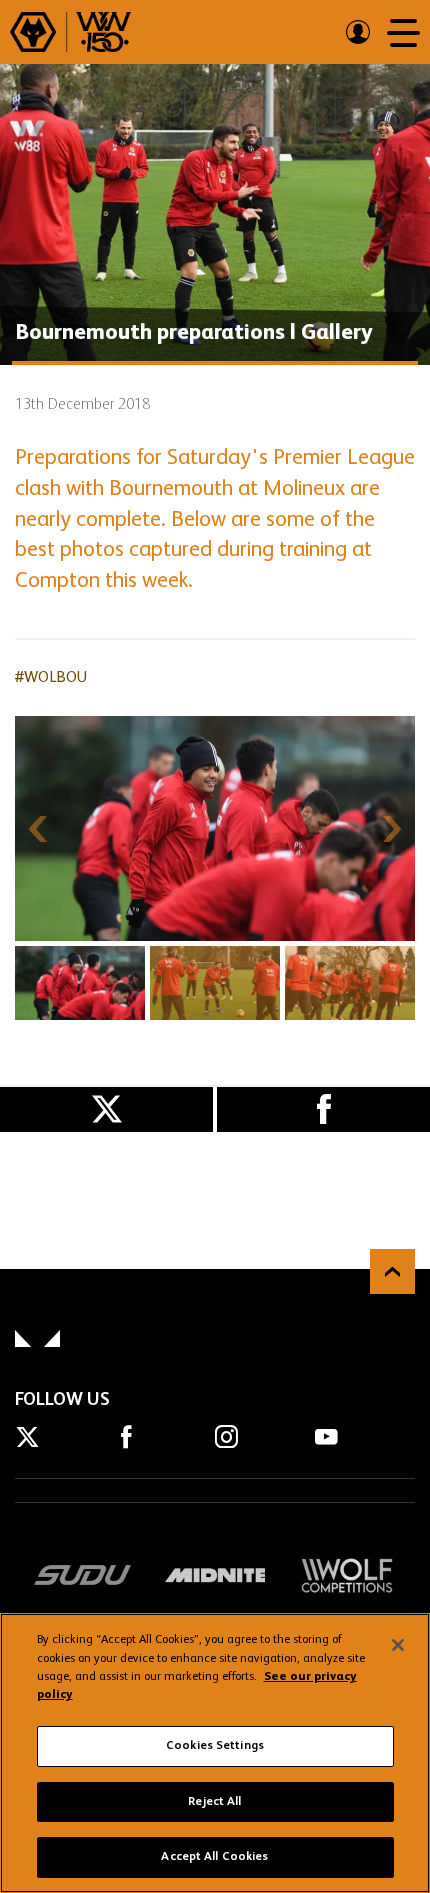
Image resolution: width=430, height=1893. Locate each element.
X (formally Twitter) (106, 1109)
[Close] (398, 1645)
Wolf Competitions (347, 1575)
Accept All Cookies (214, 1857)
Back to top (392, 1271)
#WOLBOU (51, 678)
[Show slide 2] (215, 983)
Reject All (214, 1802)
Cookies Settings (215, 1746)
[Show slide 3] (350, 983)
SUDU (83, 1575)
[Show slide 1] (80, 983)
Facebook (323, 1109)
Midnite (215, 1575)
